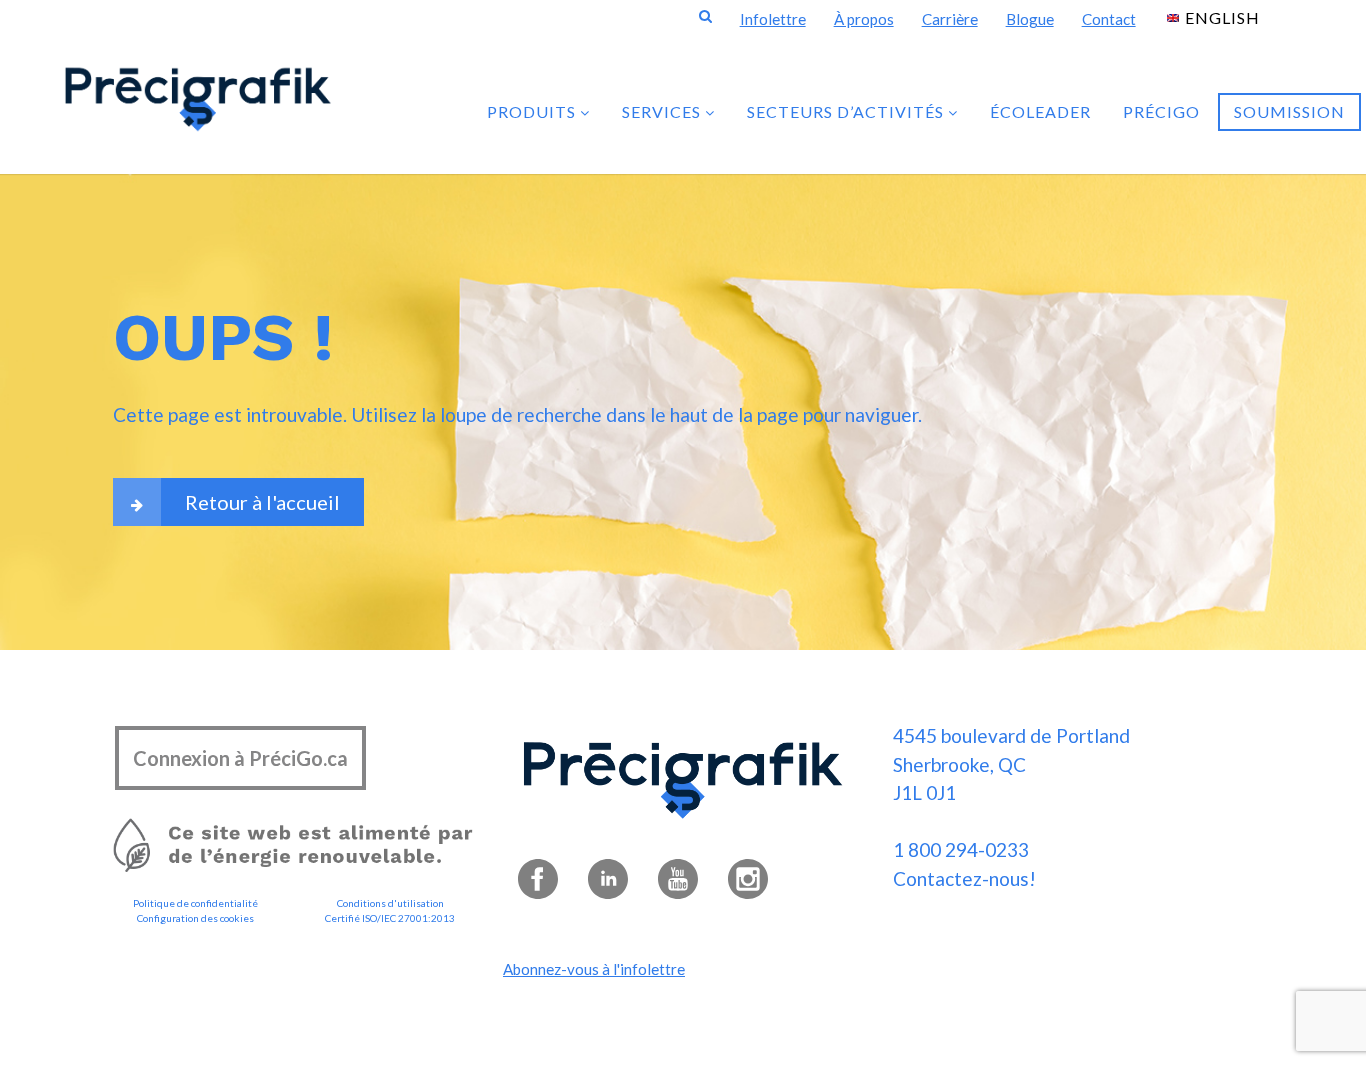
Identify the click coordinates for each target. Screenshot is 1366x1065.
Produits (533, 111)
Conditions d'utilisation (390, 903)
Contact (1109, 19)
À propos (864, 19)
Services (663, 111)
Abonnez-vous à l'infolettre (594, 969)
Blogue (1030, 19)
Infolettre (773, 19)
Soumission (1289, 111)
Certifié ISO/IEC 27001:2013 (390, 918)
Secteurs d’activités (847, 111)
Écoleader (1040, 111)
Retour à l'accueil (262, 502)
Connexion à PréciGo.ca (240, 758)
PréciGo (1161, 111)
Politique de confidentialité (195, 903)
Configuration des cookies (195, 918)
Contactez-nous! (964, 878)
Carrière (950, 19)
